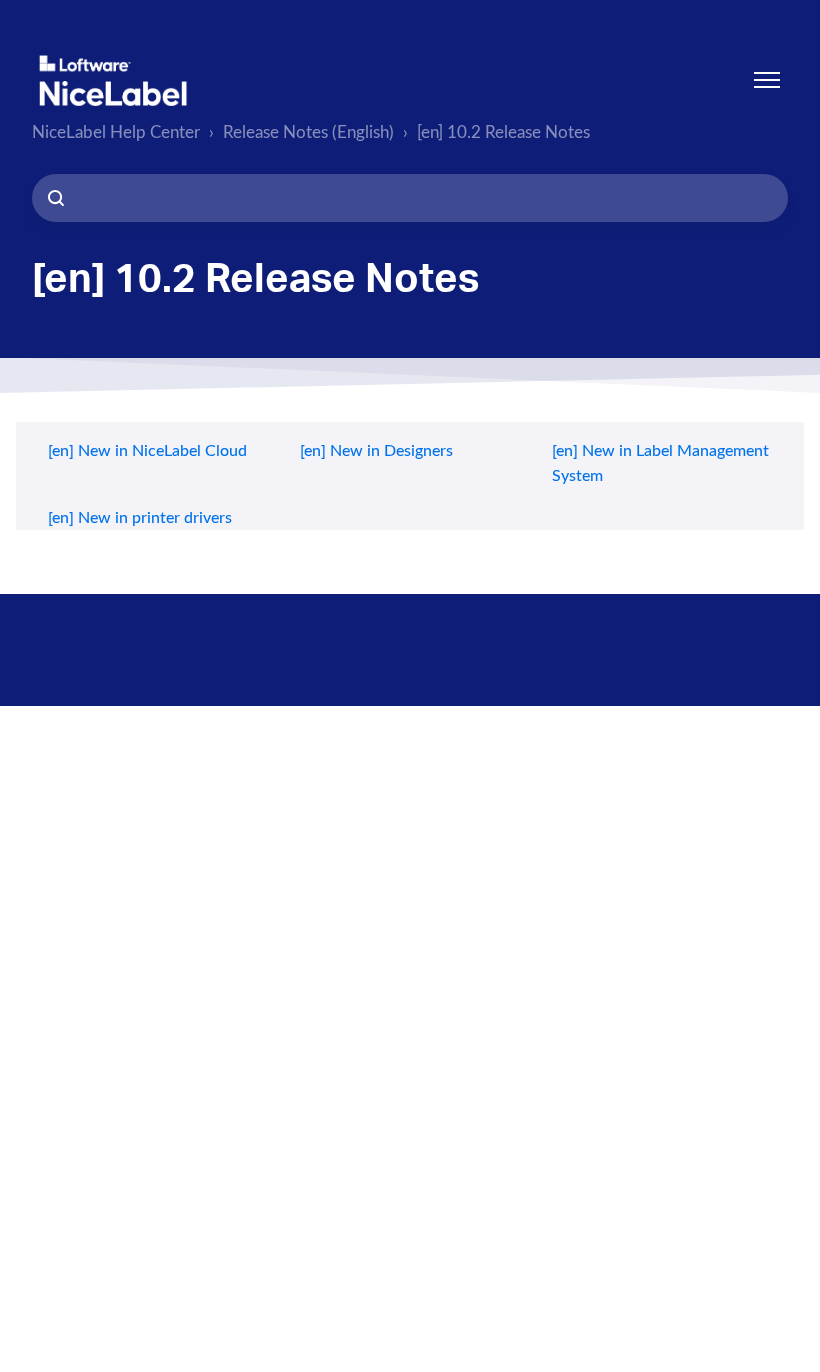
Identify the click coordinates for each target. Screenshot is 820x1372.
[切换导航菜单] (767, 80)
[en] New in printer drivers (140, 518)
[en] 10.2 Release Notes (503, 132)
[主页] (113, 80)
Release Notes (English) (308, 132)
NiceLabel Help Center (116, 132)
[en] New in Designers (376, 451)
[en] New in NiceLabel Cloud (147, 451)
